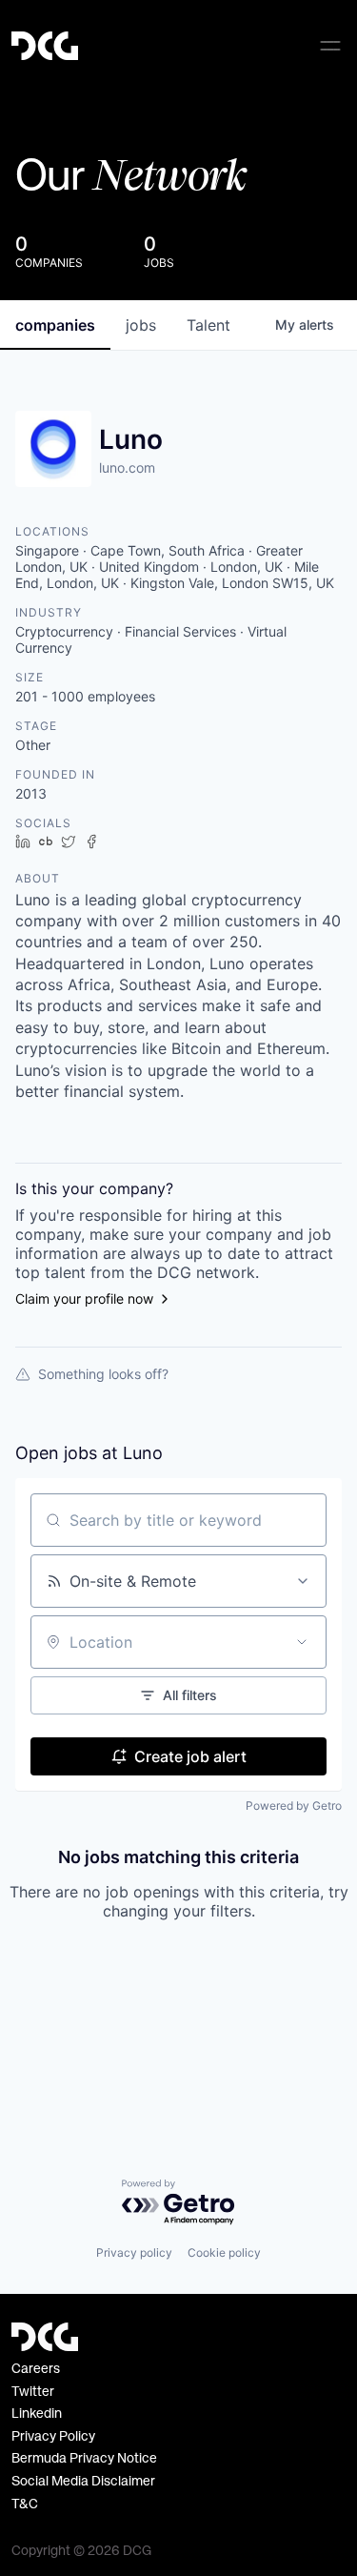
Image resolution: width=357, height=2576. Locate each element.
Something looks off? (103, 1374)
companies (55, 325)
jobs (141, 325)
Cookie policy (224, 2252)
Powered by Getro (294, 1805)
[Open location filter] (302, 1642)
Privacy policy (134, 2252)
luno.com (127, 467)
